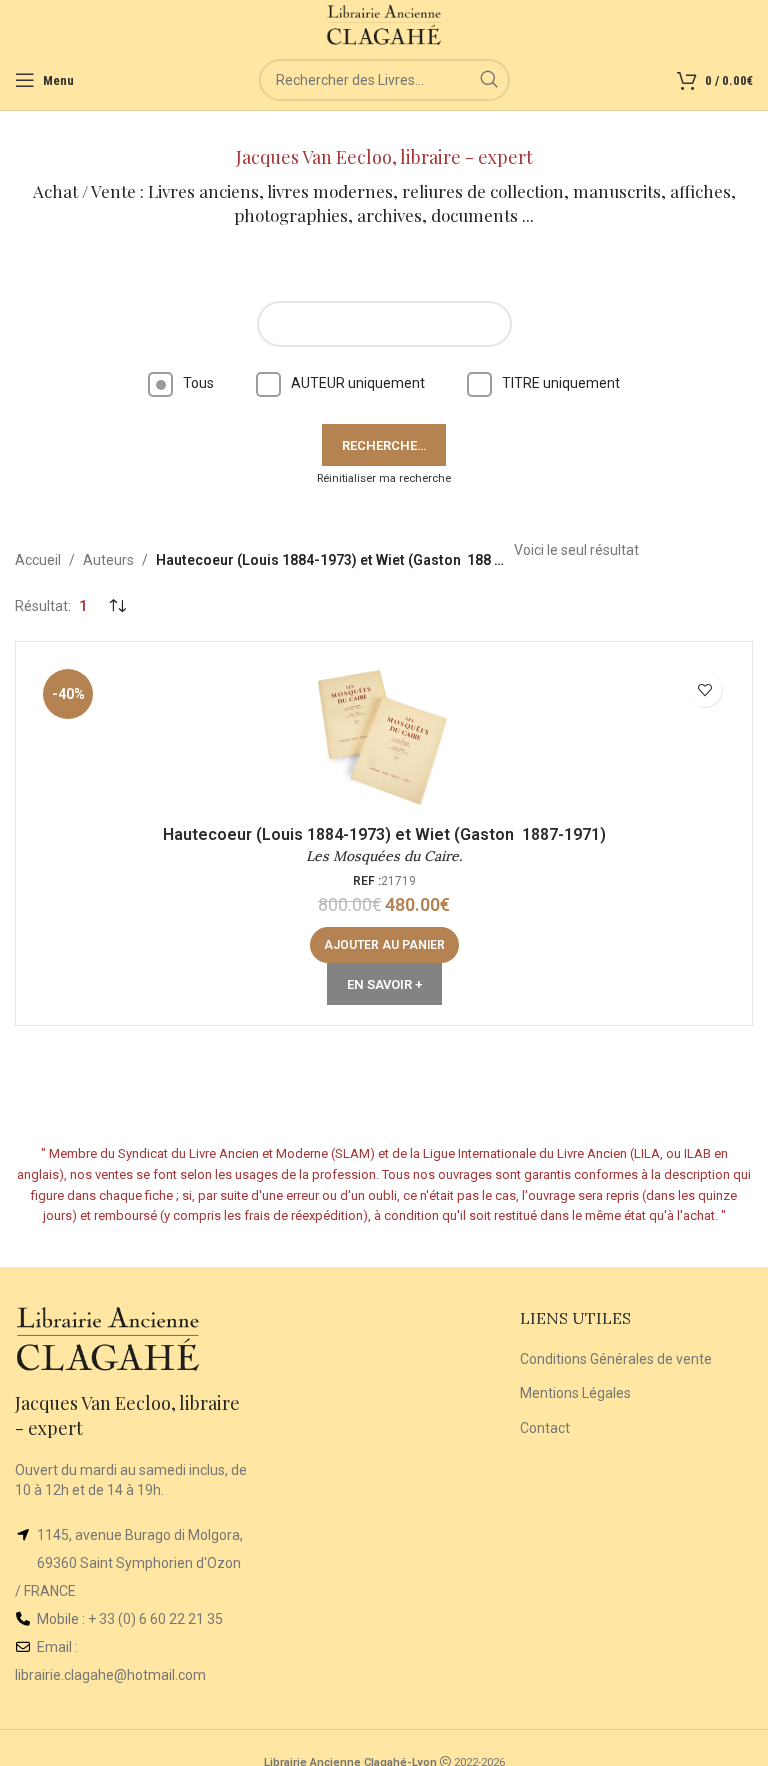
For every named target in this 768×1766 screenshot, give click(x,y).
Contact (545, 1428)
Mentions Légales (575, 1393)
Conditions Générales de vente (616, 1359)
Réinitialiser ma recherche (384, 478)
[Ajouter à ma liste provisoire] (704, 689)
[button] (384, 945)
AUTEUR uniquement (358, 383)
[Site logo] (384, 24)
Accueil (38, 560)
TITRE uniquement (561, 383)
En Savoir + (384, 984)
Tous (198, 383)
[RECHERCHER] (489, 80)
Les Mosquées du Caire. (384, 856)
